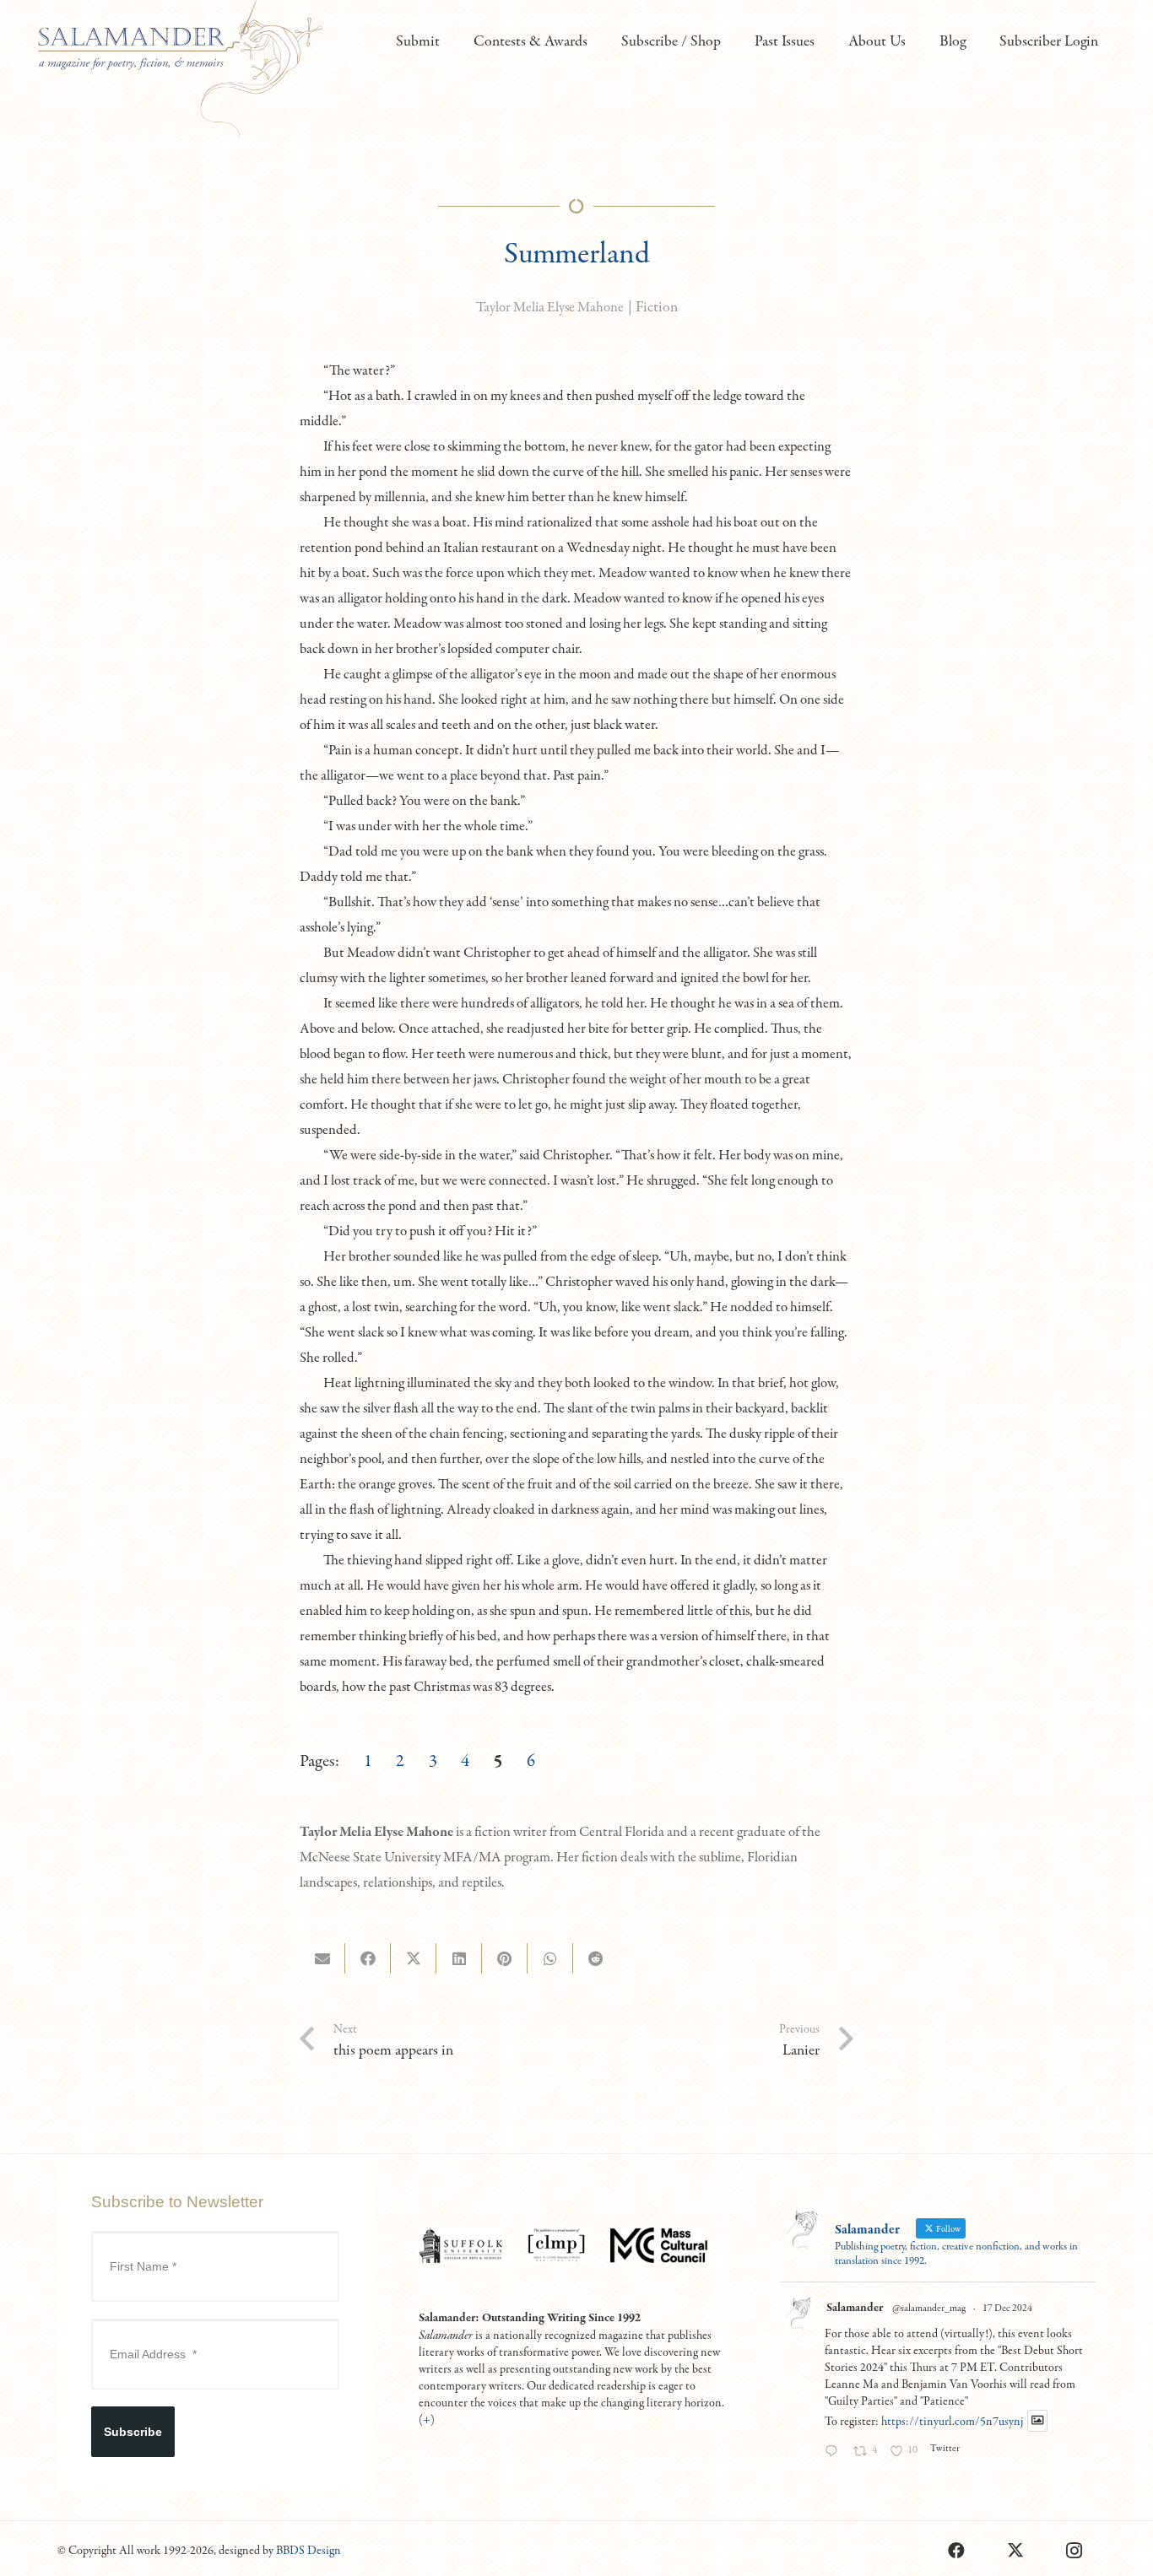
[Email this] (322, 1958)
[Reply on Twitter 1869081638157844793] (835, 2453)
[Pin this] (505, 1958)
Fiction (657, 308)
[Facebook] (956, 2551)
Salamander (855, 2308)
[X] (1015, 2551)
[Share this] (368, 1958)
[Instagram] (1075, 2551)
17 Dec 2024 (1007, 2309)
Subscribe (133, 2432)
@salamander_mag (929, 2309)
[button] (449, 42)
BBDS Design (309, 2551)
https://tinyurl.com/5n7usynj (952, 2422)
